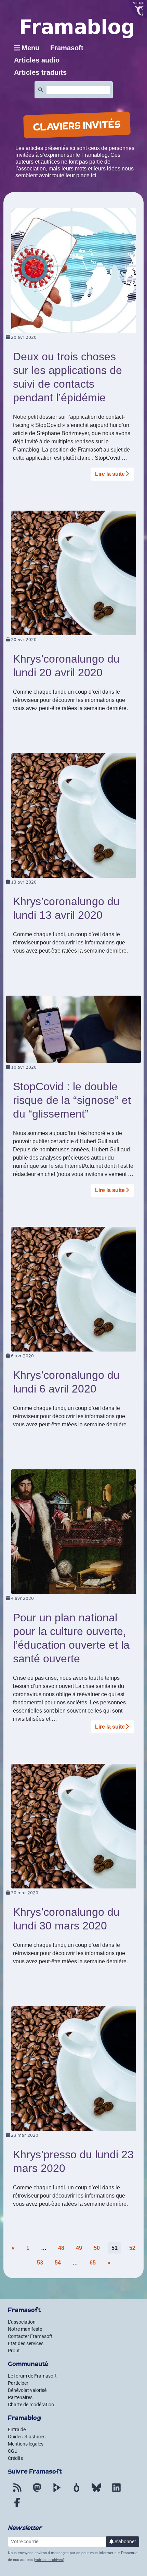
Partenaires (20, 2397)
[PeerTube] (57, 2492)
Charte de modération (31, 2405)
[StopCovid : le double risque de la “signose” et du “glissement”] (73, 1029)
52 (132, 2248)
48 (61, 2248)
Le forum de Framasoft (32, 2376)
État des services (26, 2343)
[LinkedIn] (116, 2492)
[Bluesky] (96, 2492)
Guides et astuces (27, 2437)
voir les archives (49, 2560)
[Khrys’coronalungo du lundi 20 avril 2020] (74, 573)
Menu (30, 48)
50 (97, 2248)
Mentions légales (26, 2444)
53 (40, 2263)
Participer (18, 2383)
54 (58, 2263)
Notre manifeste (25, 2329)
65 (93, 2263)
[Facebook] (17, 2507)
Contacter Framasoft (30, 2336)
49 (79, 2248)
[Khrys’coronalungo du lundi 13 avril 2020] (74, 815)
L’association (22, 2322)
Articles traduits (40, 72)
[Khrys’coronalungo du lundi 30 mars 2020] (74, 1826)
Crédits (15, 2458)
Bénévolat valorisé (27, 2390)
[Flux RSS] (17, 2492)
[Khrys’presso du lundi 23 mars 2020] (74, 2068)
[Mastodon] (37, 2492)
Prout (14, 2351)
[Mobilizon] (77, 2492)
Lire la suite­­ (110, 474)
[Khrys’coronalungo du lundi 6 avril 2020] (74, 1289)
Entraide (17, 2429)
